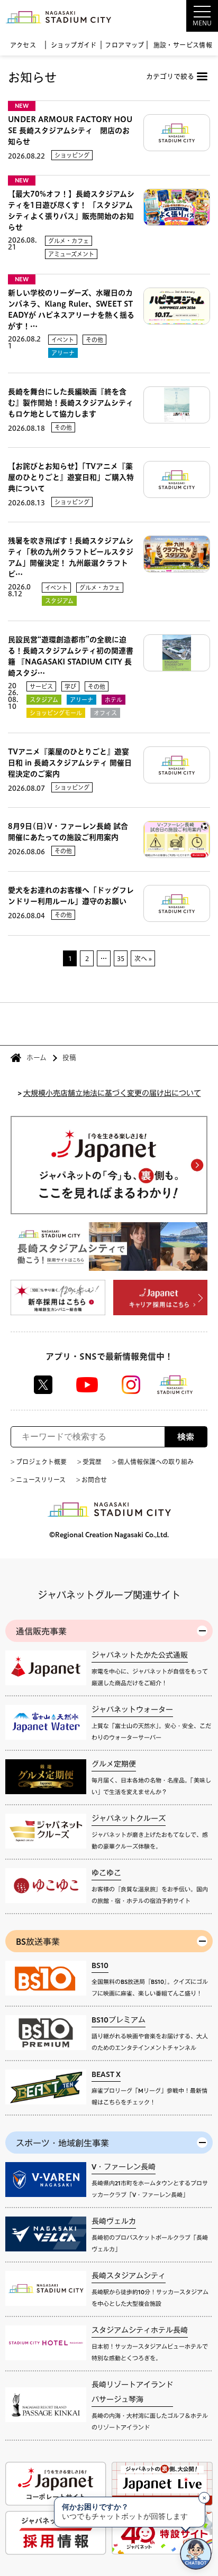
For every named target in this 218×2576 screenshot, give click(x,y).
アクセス (23, 45)
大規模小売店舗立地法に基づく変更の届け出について (112, 1092)
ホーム (37, 1058)
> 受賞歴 (89, 1462)
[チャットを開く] (196, 2554)
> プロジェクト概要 (39, 1462)
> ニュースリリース (38, 1480)
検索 (186, 1437)
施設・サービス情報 (183, 45)
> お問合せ (92, 1480)
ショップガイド (74, 45)
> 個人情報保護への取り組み (153, 1462)
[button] (176, 16)
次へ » (143, 958)
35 (121, 958)
